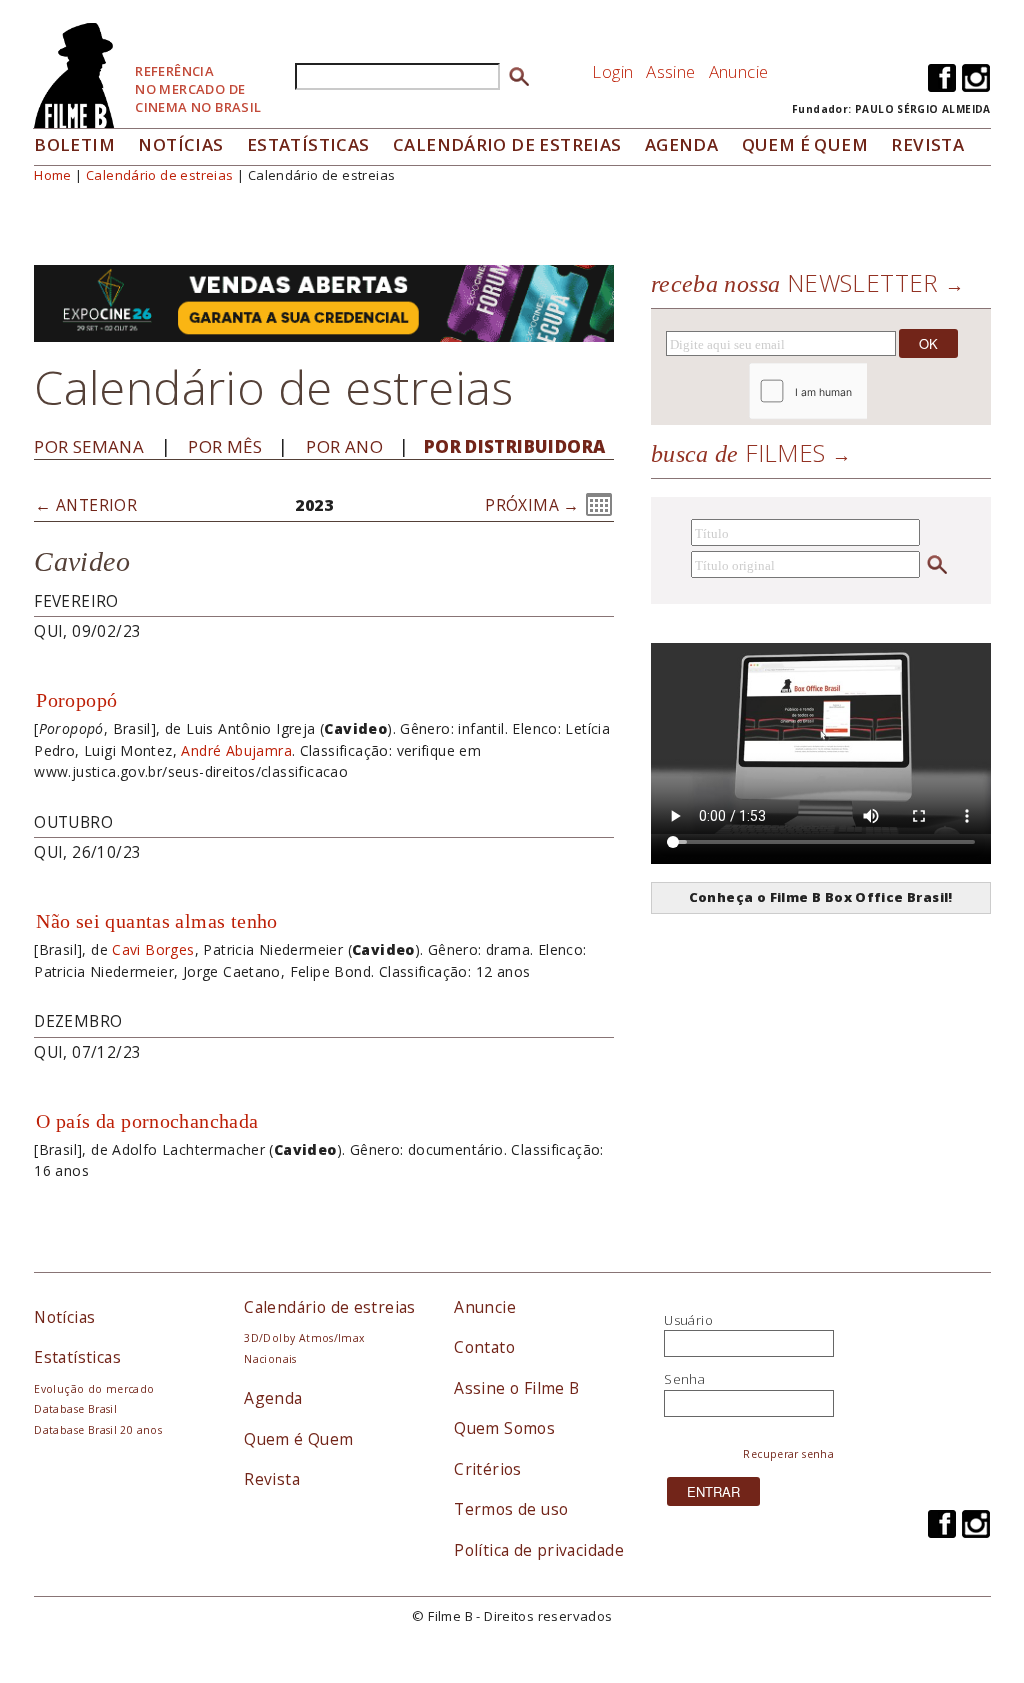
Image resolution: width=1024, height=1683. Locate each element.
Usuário (688, 1320)
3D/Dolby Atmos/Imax (304, 1338)
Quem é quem (805, 144)
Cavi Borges (153, 949)
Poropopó (76, 700)
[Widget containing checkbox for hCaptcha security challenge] (862, 391)
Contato (484, 1347)
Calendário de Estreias (507, 144)
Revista (927, 144)
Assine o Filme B (516, 1388)
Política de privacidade (539, 1550)
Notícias (180, 144)
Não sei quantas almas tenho (157, 921)
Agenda (681, 144)
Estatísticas (308, 144)
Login (612, 71)
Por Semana (89, 446)
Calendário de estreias (160, 175)
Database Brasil (75, 1409)
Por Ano (344, 446)
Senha (684, 1379)
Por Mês (225, 446)
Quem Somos (504, 1428)
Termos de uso (511, 1509)
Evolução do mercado (94, 1389)
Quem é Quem (298, 1439)
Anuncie (739, 71)
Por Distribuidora (515, 446)
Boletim (74, 144)
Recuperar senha (788, 1454)
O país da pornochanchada (147, 1121)
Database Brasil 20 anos (98, 1430)
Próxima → (532, 505)
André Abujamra (236, 750)
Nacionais (270, 1359)
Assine (670, 71)
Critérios (488, 1469)
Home (53, 175)
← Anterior (86, 505)
